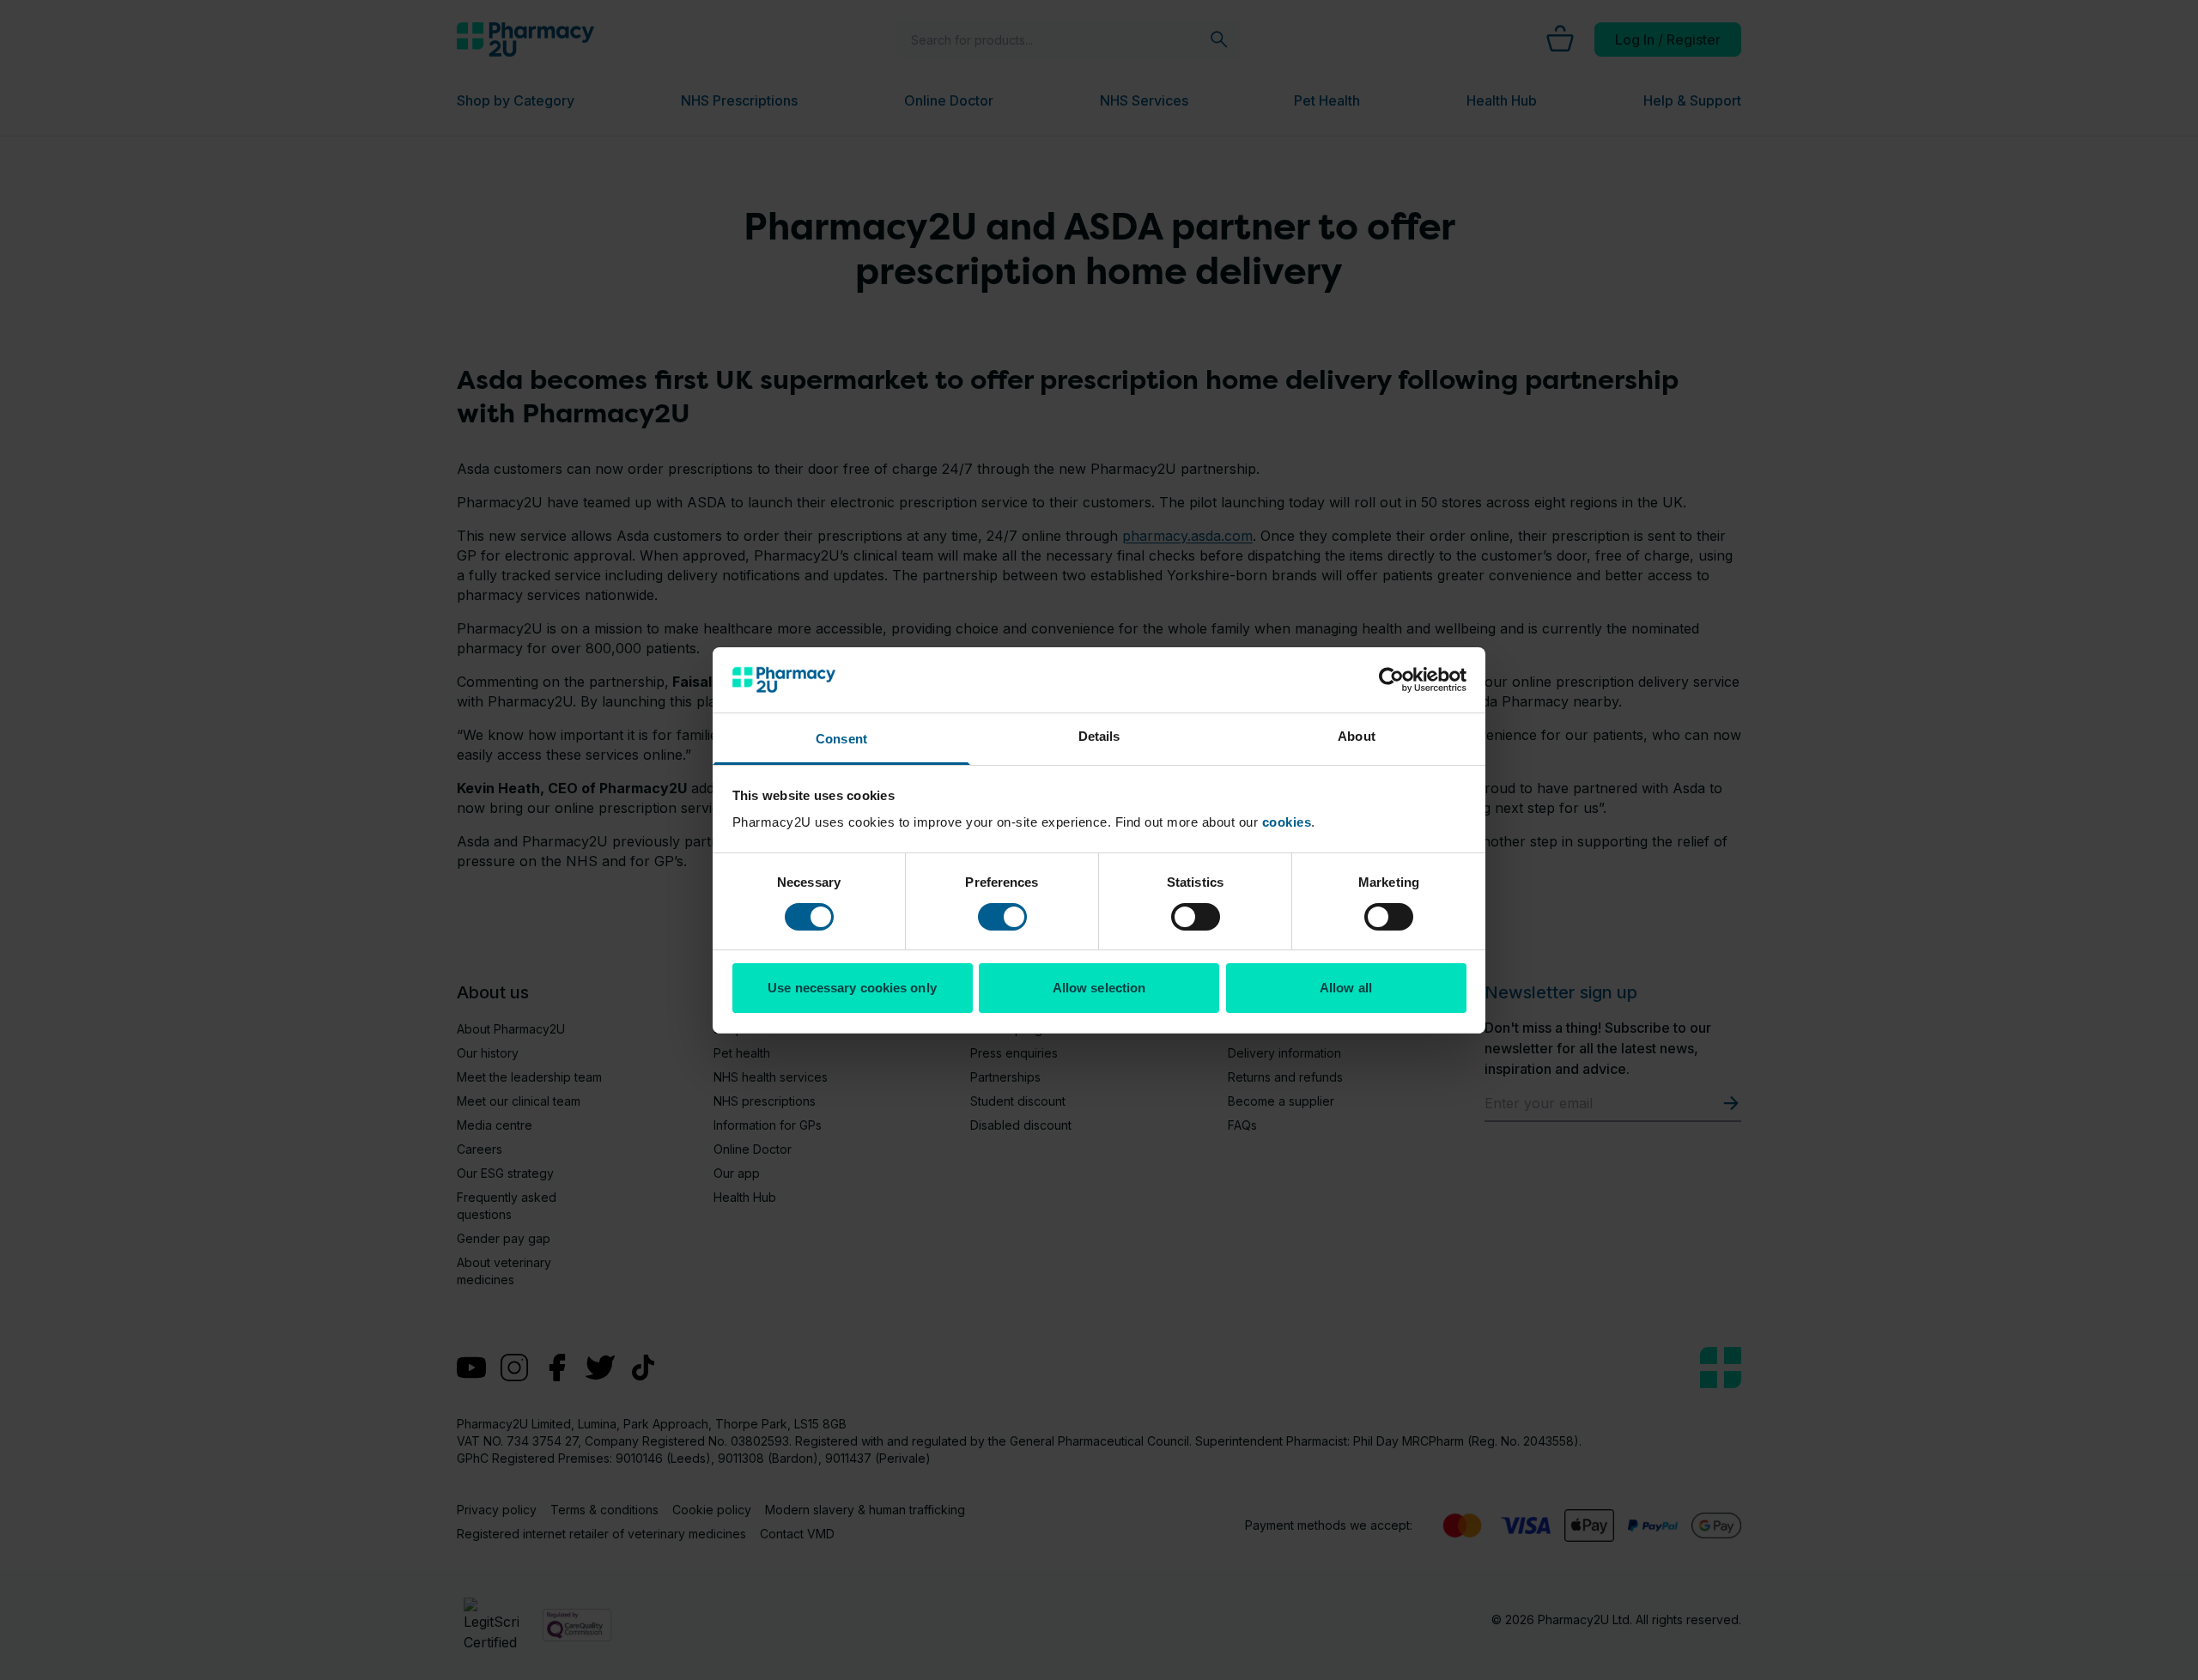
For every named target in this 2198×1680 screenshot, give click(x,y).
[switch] (1002, 917)
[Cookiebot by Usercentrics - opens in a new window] (1391, 680)
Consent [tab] (841, 739)
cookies (1287, 822)
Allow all (1346, 988)
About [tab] (1357, 736)
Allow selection (1099, 988)
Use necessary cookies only (852, 988)
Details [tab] (1099, 736)
